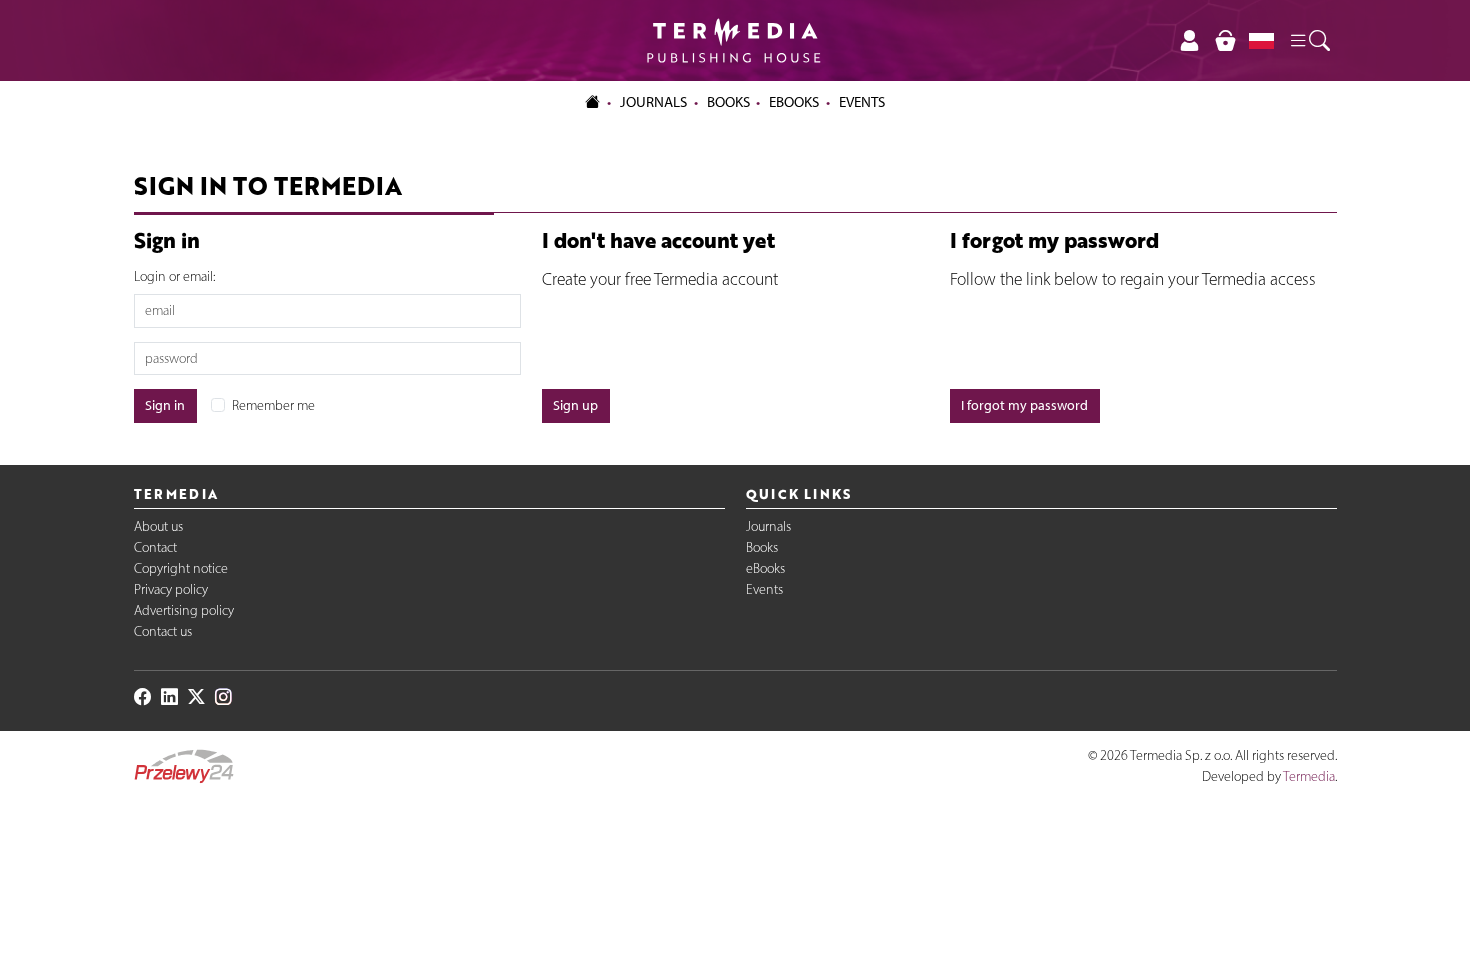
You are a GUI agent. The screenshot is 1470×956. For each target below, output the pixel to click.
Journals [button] (653, 102)
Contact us (163, 631)
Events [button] (862, 102)
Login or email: (174, 276)
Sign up (575, 405)
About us (158, 526)
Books (728, 102)
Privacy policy (171, 589)
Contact (155, 547)
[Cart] (1225, 40)
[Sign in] (1190, 40)
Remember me (273, 405)
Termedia (1309, 776)
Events (764, 589)
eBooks (794, 102)
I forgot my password (1024, 405)
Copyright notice (181, 568)
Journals (768, 526)
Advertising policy (184, 610)
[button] (1309, 41)
